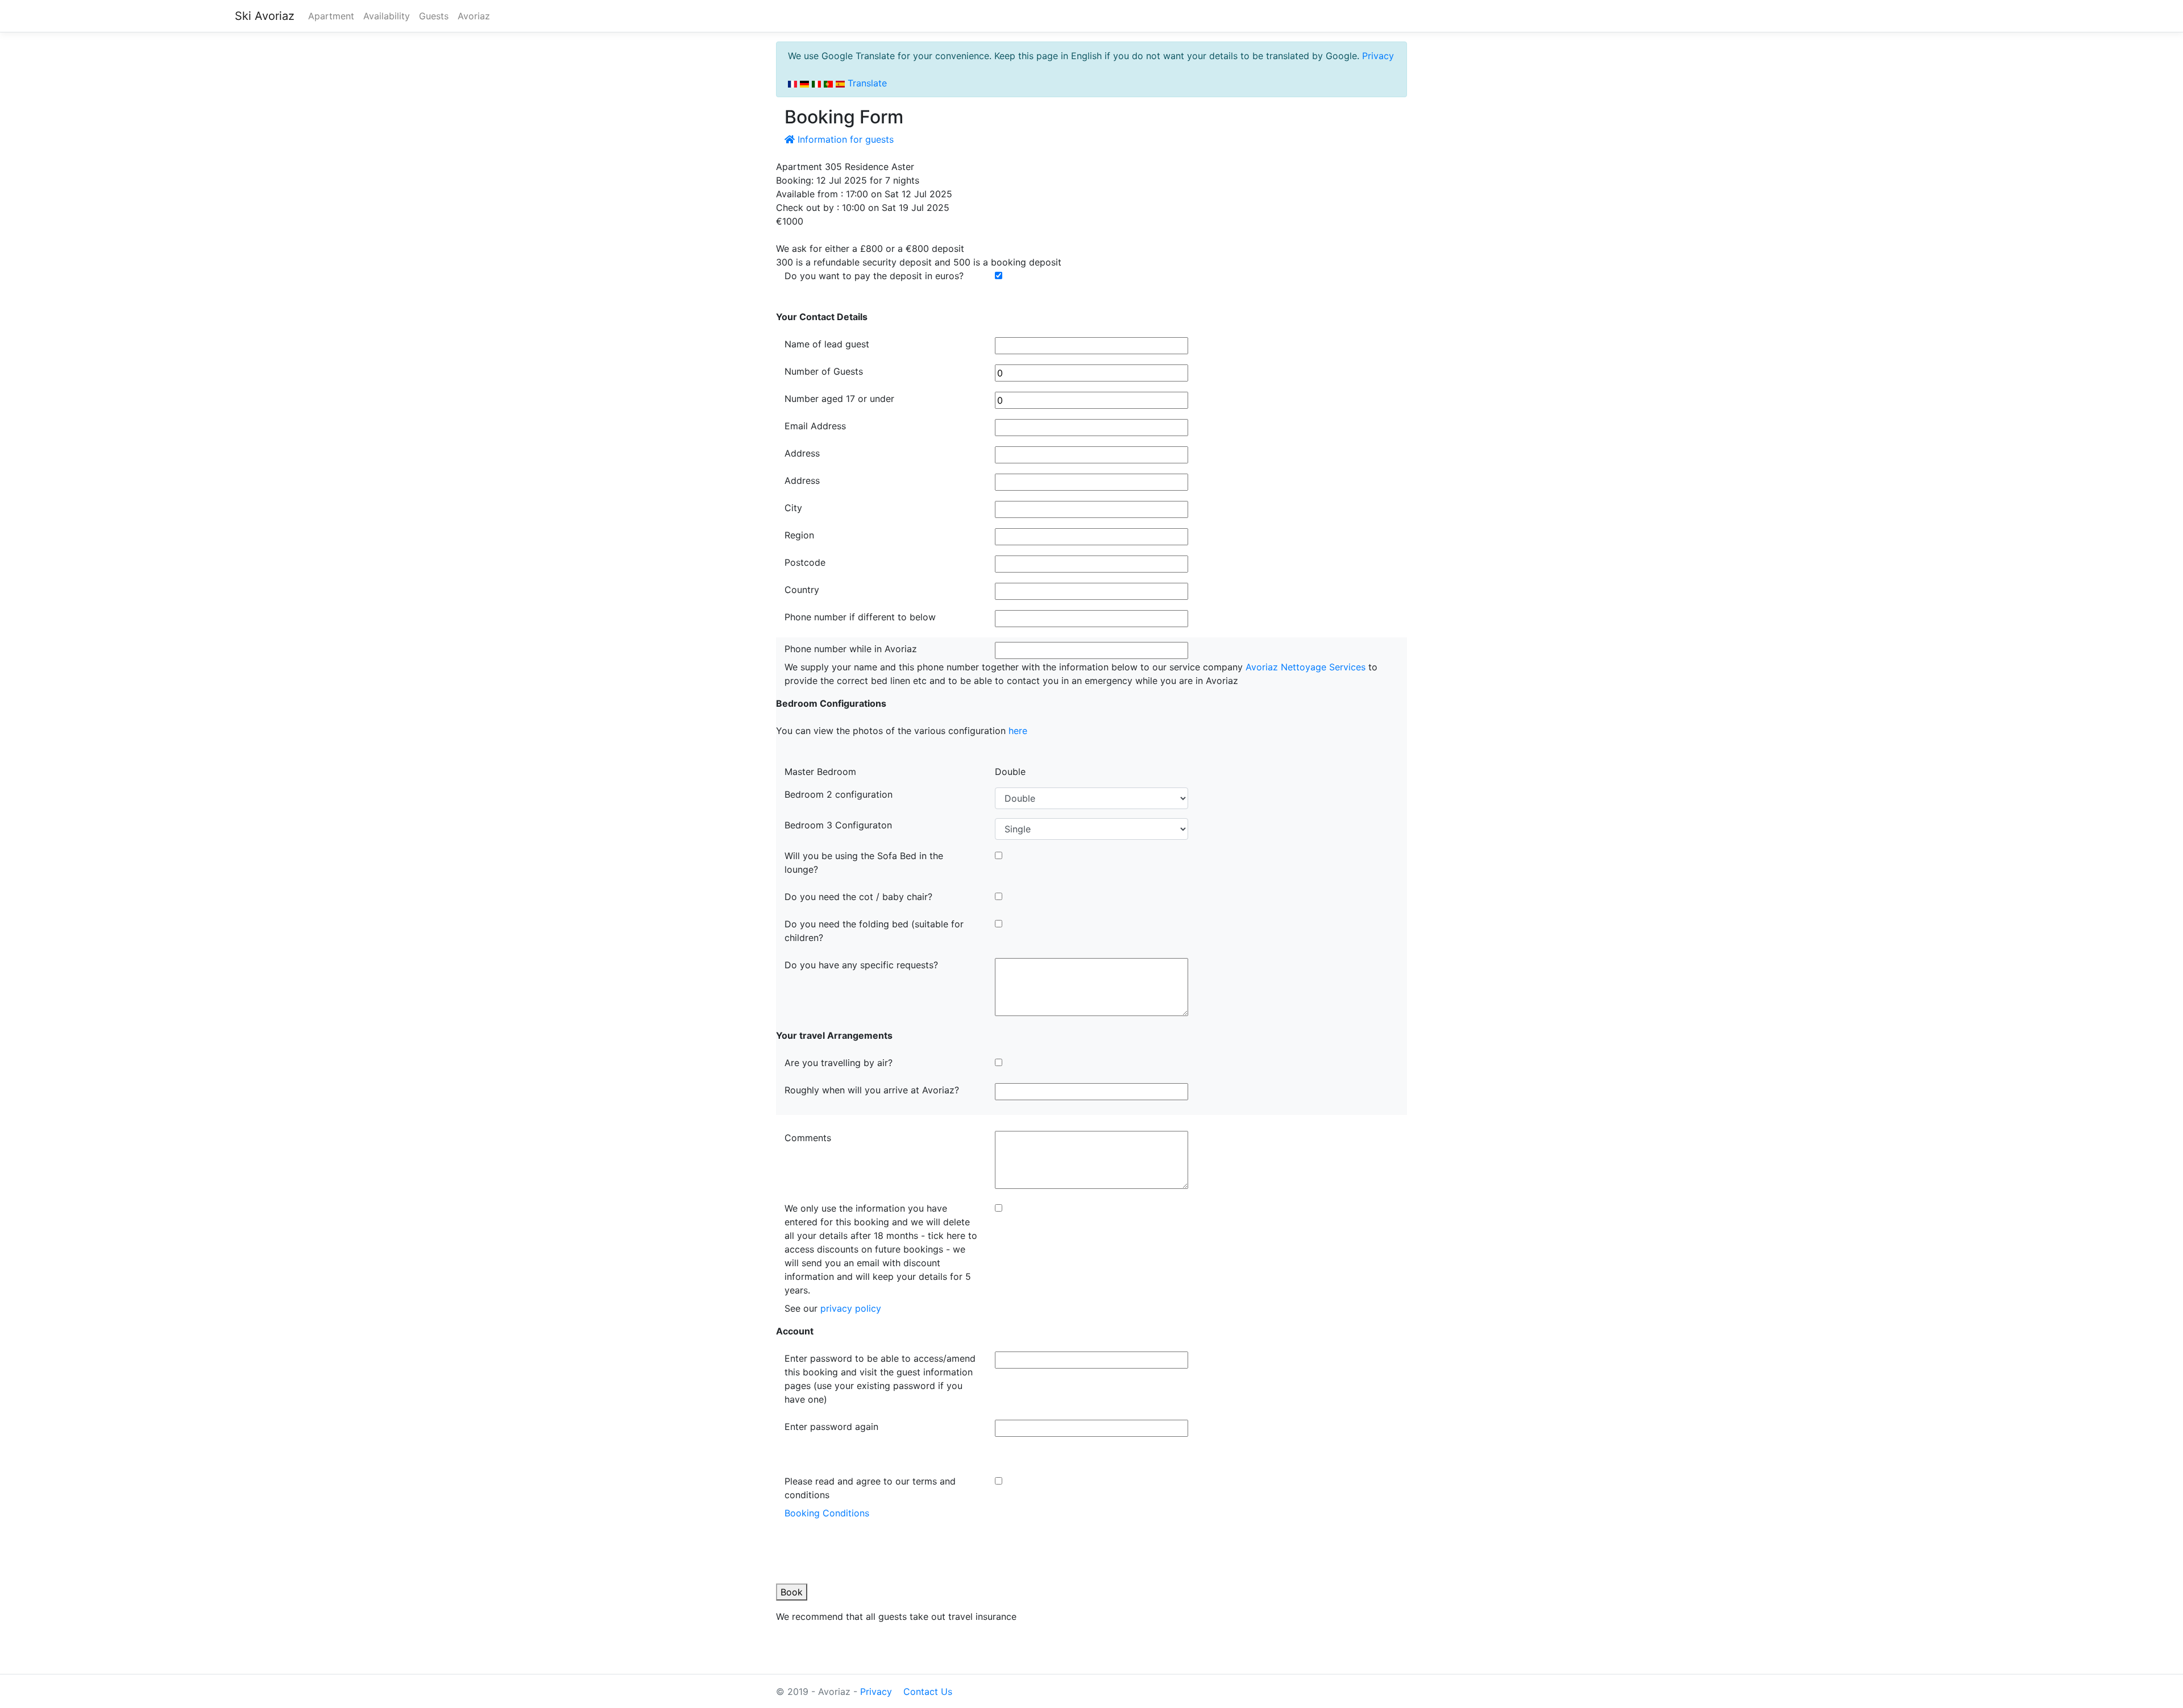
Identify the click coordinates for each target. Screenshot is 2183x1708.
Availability (387, 16)
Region (799, 535)
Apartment (331, 16)
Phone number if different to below (860, 617)
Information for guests (844, 139)
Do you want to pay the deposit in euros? (874, 276)
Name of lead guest (827, 344)
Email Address (815, 426)
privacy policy (851, 1308)
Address (802, 453)
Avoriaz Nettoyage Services (1306, 667)
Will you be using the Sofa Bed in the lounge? (864, 863)
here (1018, 731)
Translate (866, 83)
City (793, 508)
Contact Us (928, 1692)
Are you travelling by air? (839, 1063)
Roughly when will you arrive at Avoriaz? (872, 1090)
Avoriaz (474, 16)
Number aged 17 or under (839, 399)
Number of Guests (824, 371)
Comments (808, 1138)
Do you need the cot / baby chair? (858, 897)
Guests (434, 16)
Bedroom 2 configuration (839, 794)
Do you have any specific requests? (861, 965)
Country (802, 590)
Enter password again (831, 1427)
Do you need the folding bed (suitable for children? (874, 931)
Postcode (805, 562)
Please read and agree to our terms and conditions (870, 1488)
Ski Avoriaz (265, 16)
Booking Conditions (827, 1513)
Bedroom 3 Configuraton (838, 825)
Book (792, 1592)
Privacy (1378, 56)
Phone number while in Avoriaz (851, 649)
